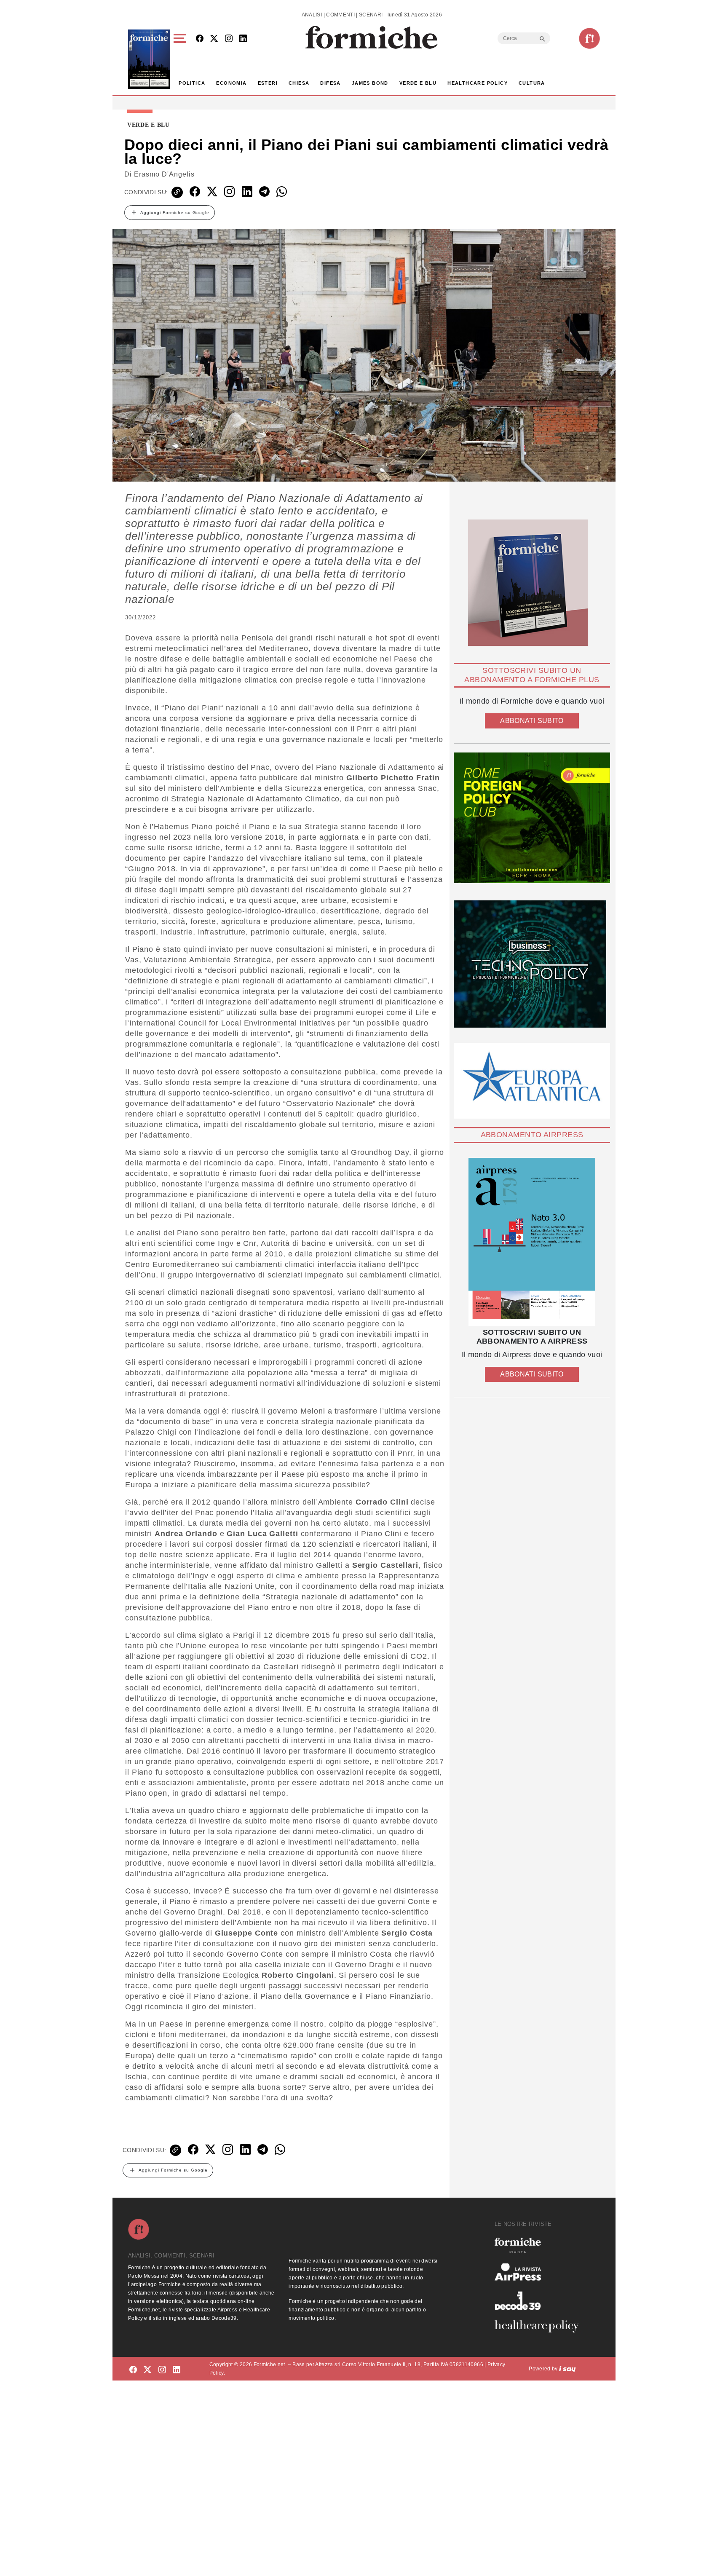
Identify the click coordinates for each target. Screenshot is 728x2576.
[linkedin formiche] (177, 2370)
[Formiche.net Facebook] (200, 39)
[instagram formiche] (162, 2370)
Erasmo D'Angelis (164, 174)
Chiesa (299, 83)
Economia (231, 83)
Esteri (268, 83)
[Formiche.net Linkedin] (243, 39)
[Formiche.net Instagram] (229, 39)
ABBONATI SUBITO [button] (532, 721)
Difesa (330, 83)
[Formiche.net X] (214, 39)
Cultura (532, 83)
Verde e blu (418, 83)
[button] (181, 59)
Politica (192, 83)
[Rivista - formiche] (540, 2245)
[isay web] (567, 2369)
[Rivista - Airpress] (540, 2272)
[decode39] (540, 2300)
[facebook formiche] (133, 2370)
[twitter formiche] (147, 2370)
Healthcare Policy (478, 83)
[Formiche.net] (589, 38)
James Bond (370, 83)
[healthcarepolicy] (540, 2326)
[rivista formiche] (532, 1242)
